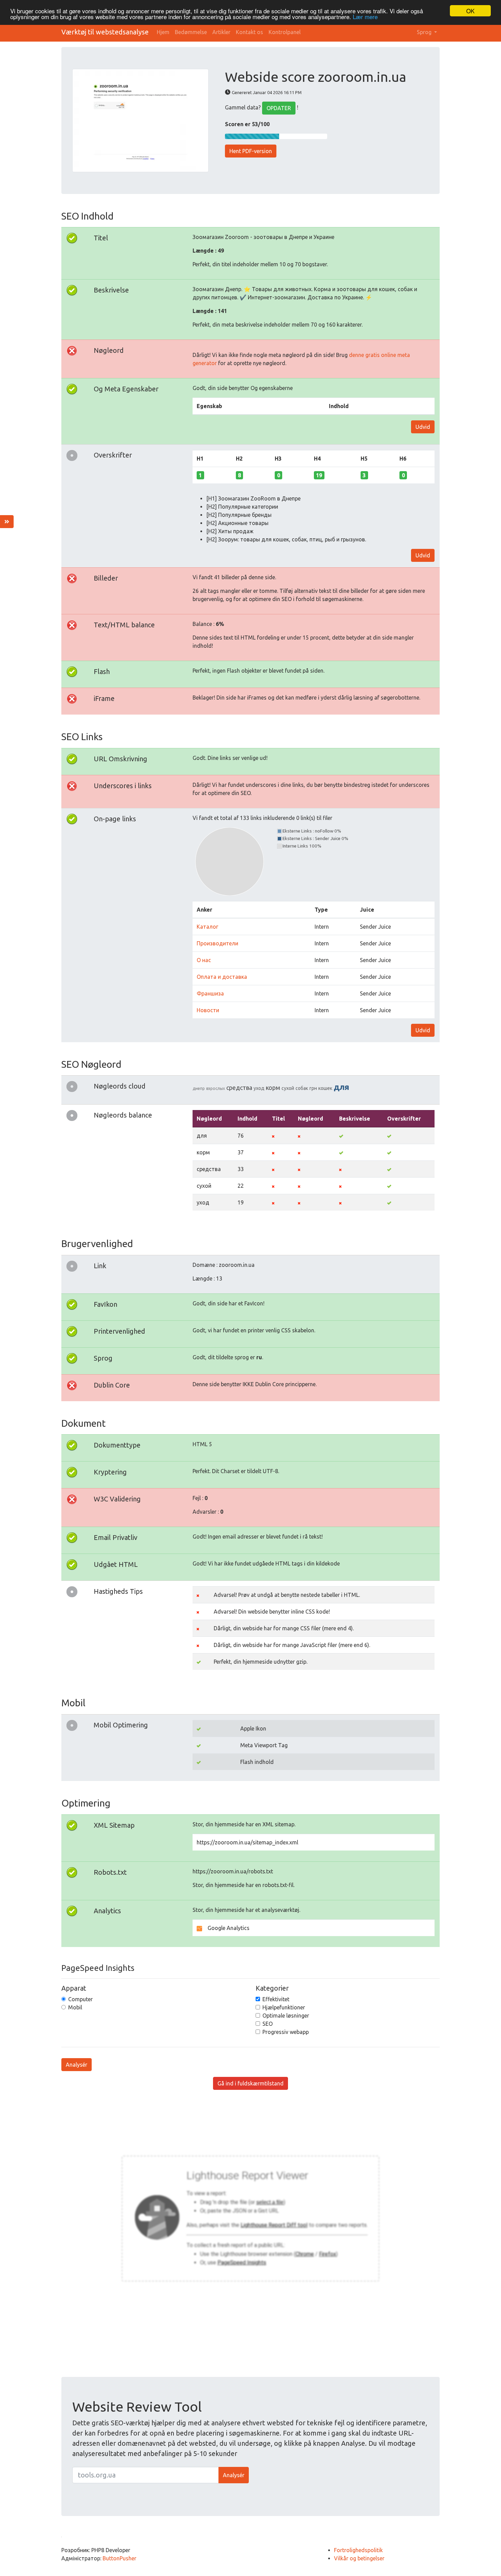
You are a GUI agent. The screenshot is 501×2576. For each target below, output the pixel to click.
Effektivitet (276, 1999)
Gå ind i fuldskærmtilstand (250, 2083)
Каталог (207, 927)
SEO (268, 2024)
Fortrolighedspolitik (358, 2550)
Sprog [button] (425, 32)
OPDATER (279, 108)
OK (470, 11)
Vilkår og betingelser (359, 2558)
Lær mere (365, 17)
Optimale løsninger (286, 2016)
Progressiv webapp (286, 2032)
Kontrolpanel (285, 32)
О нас (204, 960)
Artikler (221, 32)
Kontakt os (249, 32)
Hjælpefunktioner (284, 2007)
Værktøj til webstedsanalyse (105, 32)
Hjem (163, 32)
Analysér (77, 2065)
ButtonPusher (119, 2558)
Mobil (75, 2007)
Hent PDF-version (251, 151)
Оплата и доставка (222, 977)
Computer (80, 1999)
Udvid (423, 427)
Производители (217, 943)
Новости (208, 1010)
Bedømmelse (191, 32)
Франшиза (210, 993)
